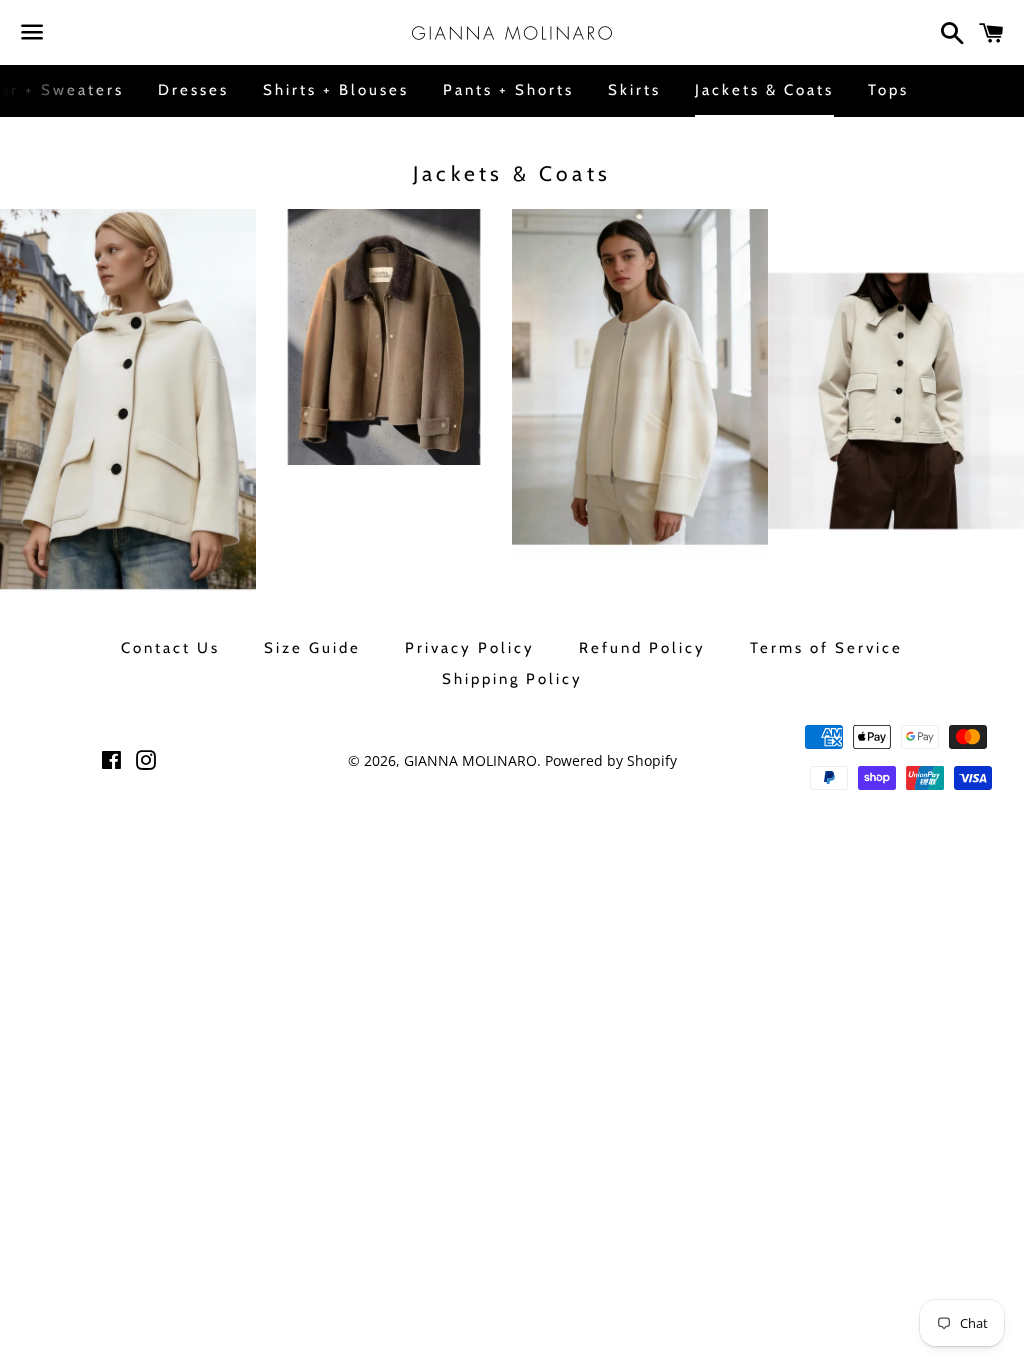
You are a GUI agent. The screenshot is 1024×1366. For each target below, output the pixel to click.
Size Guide (312, 648)
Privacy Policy (470, 648)
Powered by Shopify (611, 760)
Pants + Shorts (508, 90)
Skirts (634, 90)
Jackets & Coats (764, 90)
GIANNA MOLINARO (470, 760)
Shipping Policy (512, 679)
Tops (888, 90)
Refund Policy (642, 648)
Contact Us (170, 648)
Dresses (193, 90)
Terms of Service (826, 648)
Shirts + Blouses (336, 90)
